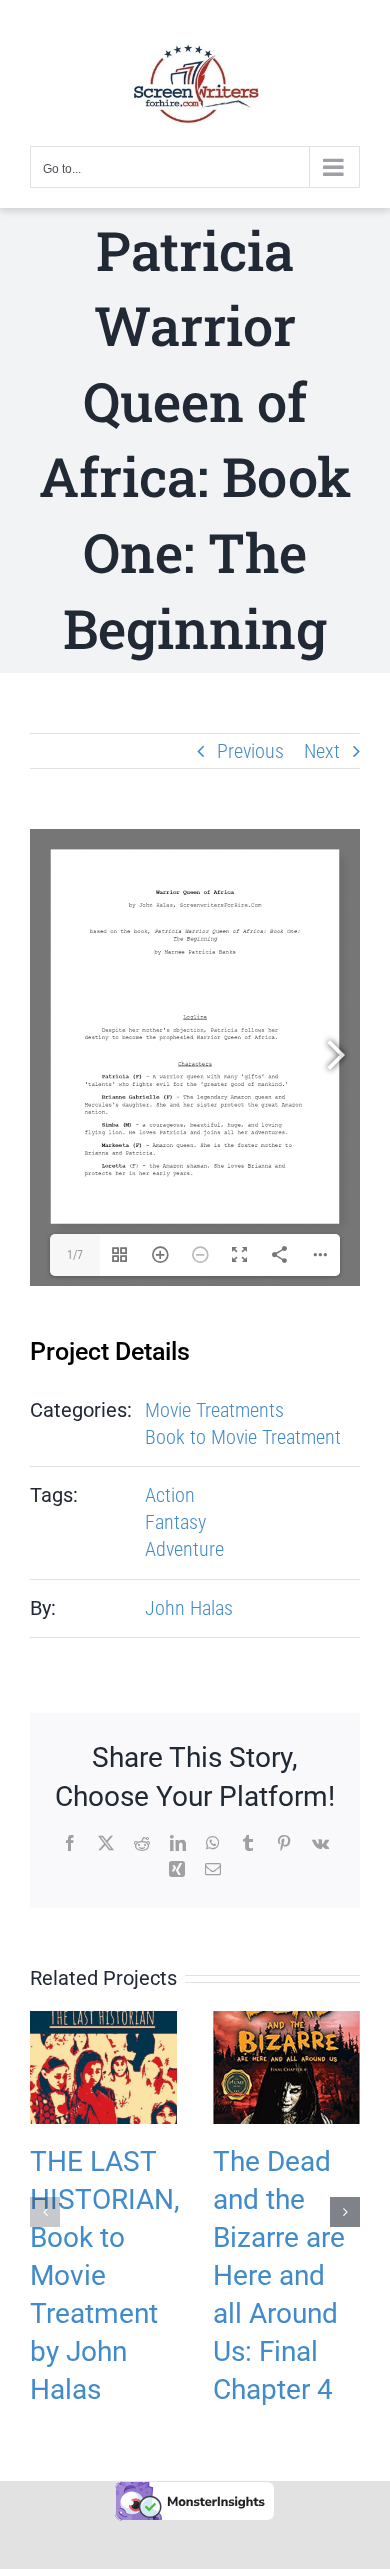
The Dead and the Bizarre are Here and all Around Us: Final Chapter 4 (279, 2275)
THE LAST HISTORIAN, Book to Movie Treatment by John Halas (105, 2275)
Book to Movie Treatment (243, 1437)
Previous (250, 751)
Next (322, 751)
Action (170, 1495)
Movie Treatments (214, 1410)
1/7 (75, 1255)
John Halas (189, 1608)
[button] (45, 2212)
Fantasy (175, 1522)
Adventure (184, 1549)
